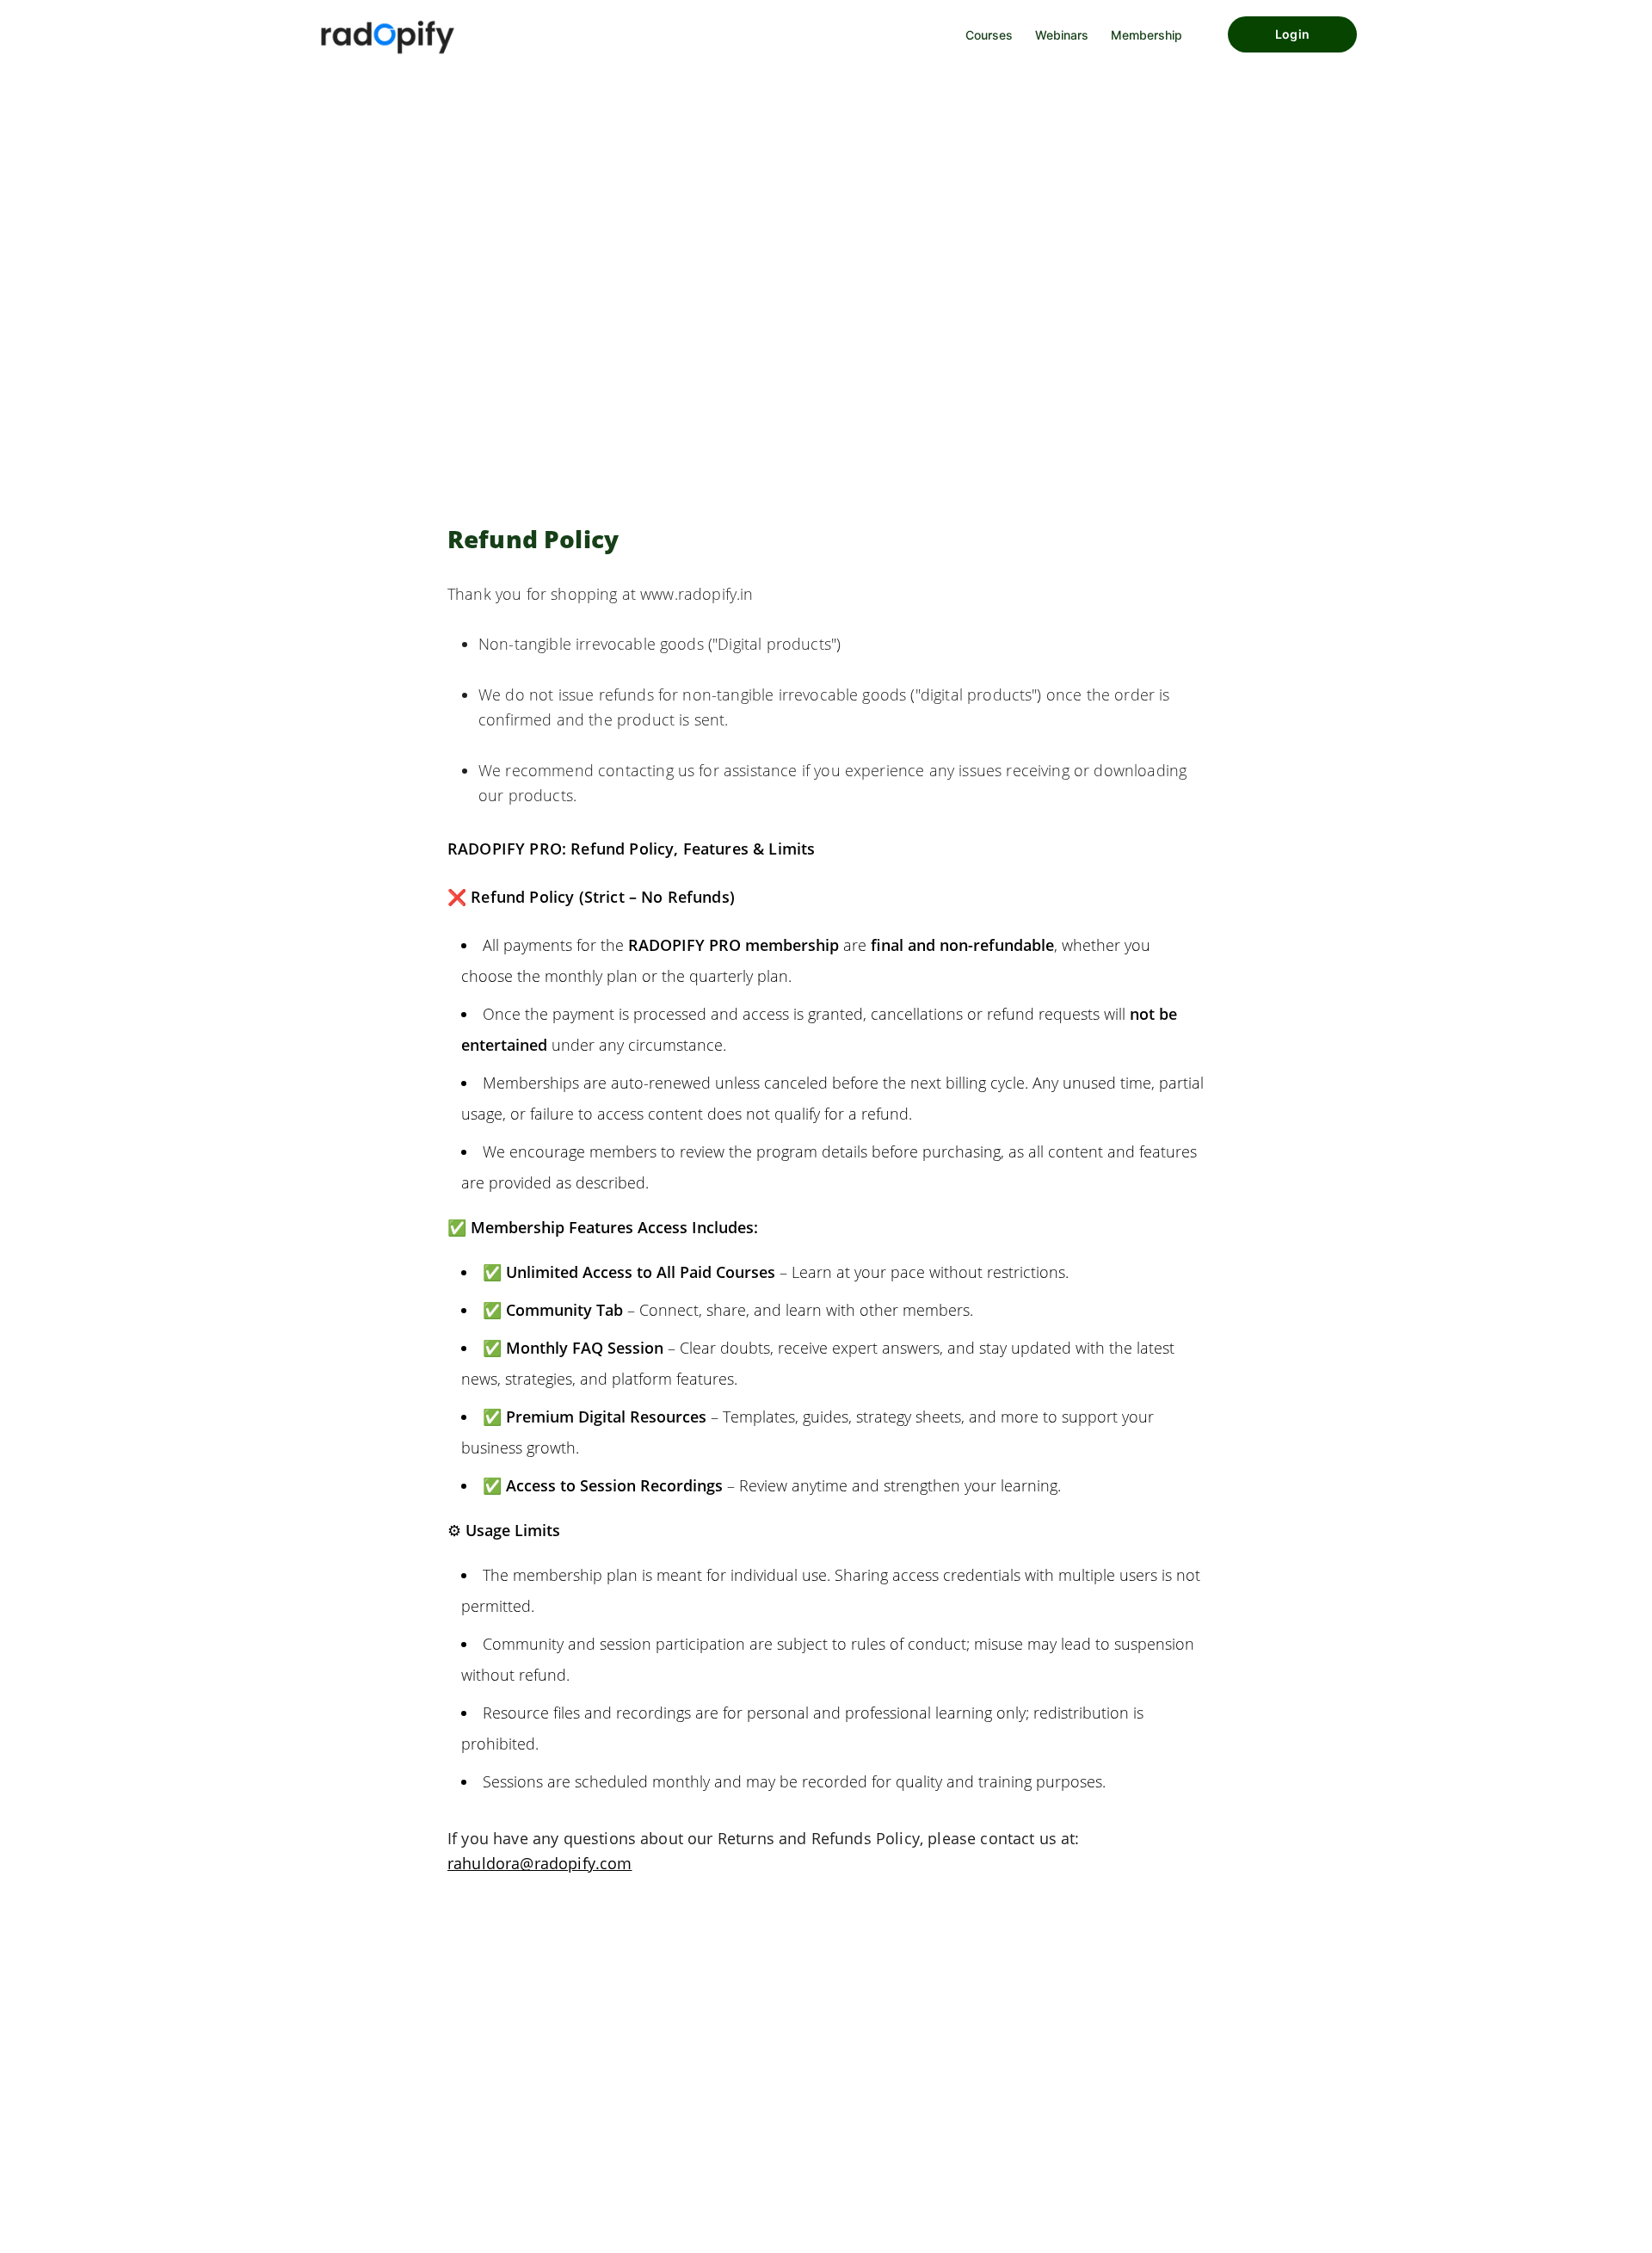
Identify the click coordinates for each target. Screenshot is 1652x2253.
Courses (989, 35)
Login (1292, 34)
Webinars (1062, 35)
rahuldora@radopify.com (540, 1863)
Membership (1147, 35)
